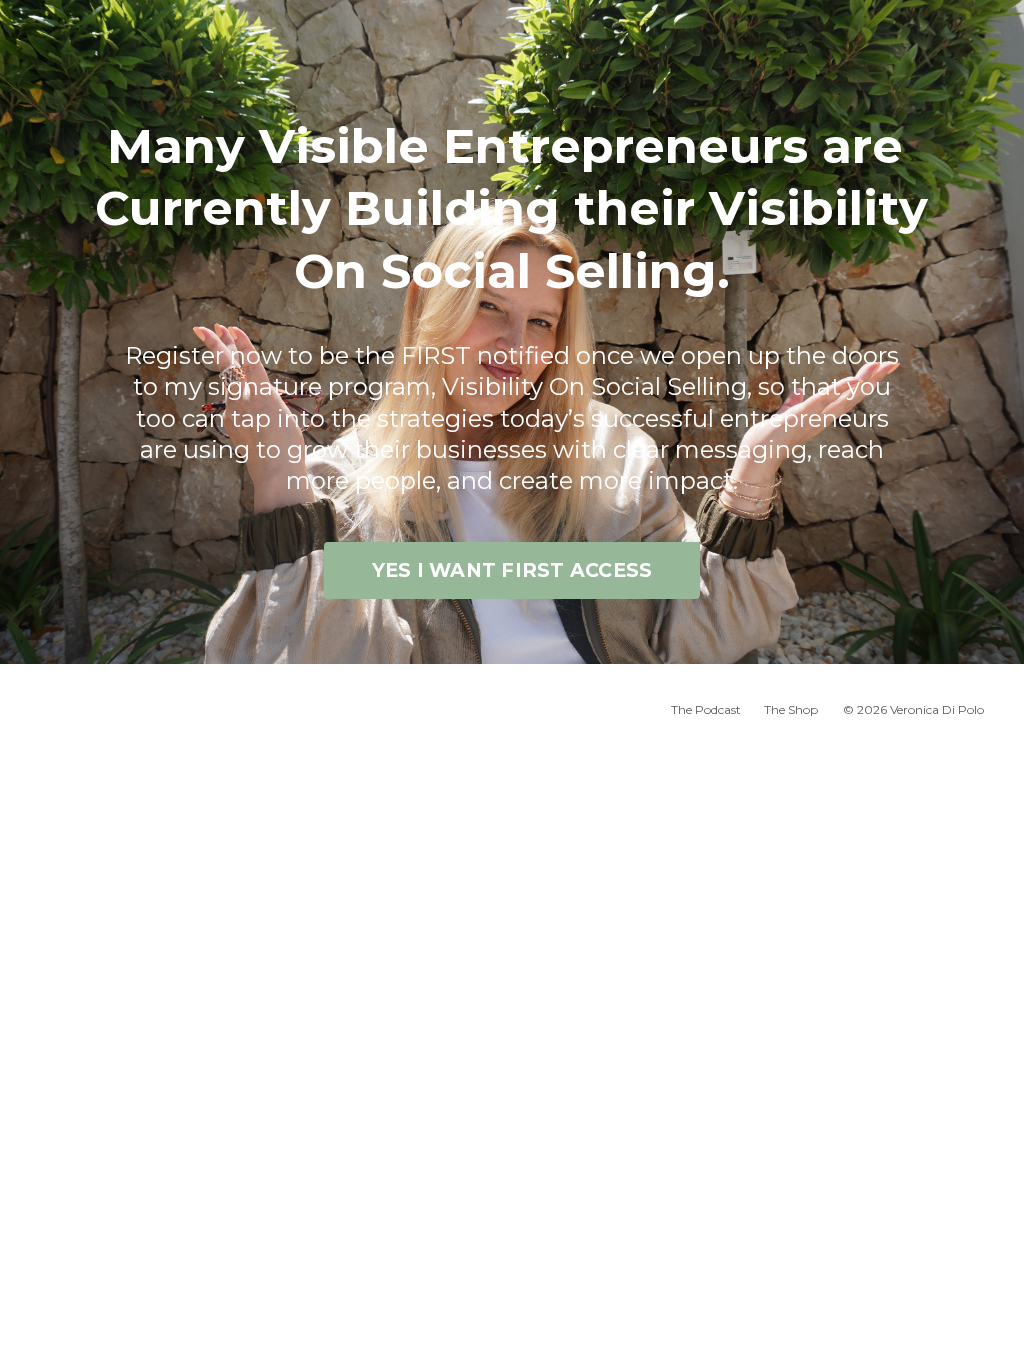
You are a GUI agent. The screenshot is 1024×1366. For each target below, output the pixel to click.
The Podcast (706, 709)
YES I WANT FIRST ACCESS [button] (512, 570)
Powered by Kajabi (919, 768)
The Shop (791, 709)
